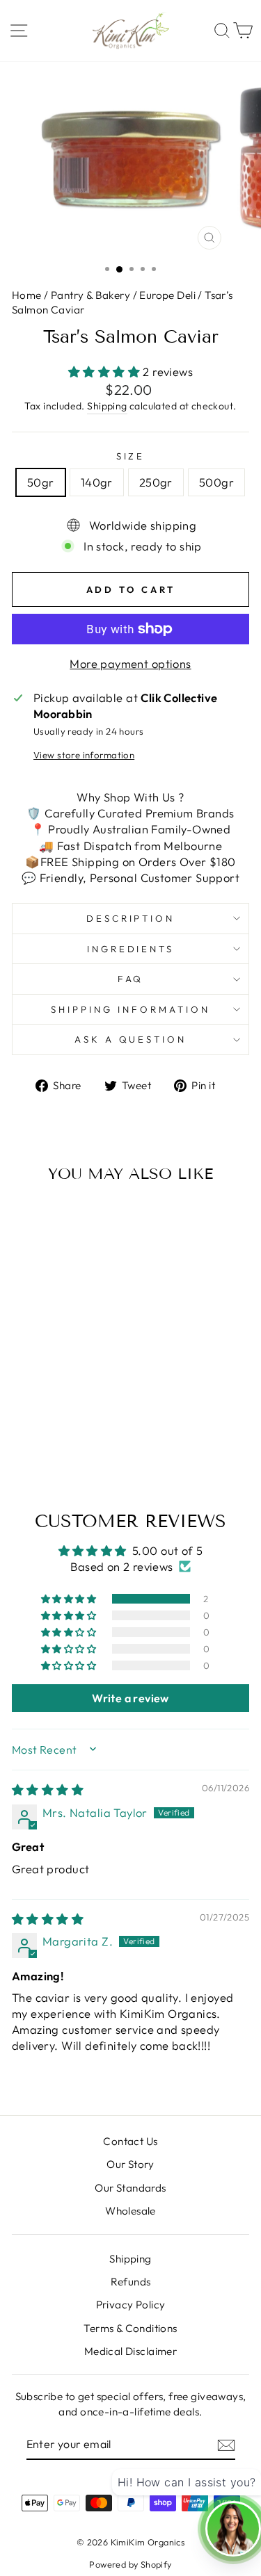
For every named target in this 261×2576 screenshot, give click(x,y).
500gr (216, 482)
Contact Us (130, 2141)
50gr (41, 482)
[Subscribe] (226, 2445)
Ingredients (131, 949)
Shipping (107, 406)
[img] (48, 1790)
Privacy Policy (131, 2305)
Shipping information (130, 1009)
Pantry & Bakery (90, 295)
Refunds (131, 2282)
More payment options (130, 663)
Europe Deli (167, 295)
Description (131, 918)
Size (131, 456)
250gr (156, 482)
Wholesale (130, 2211)
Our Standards (130, 2188)
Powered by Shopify (130, 2564)
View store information (84, 755)
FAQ (131, 979)
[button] (106, 372)
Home (28, 295)
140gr (97, 482)
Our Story (130, 2164)
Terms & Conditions (130, 2328)
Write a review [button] (130, 1698)
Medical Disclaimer (130, 2351)
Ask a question (131, 1039)
